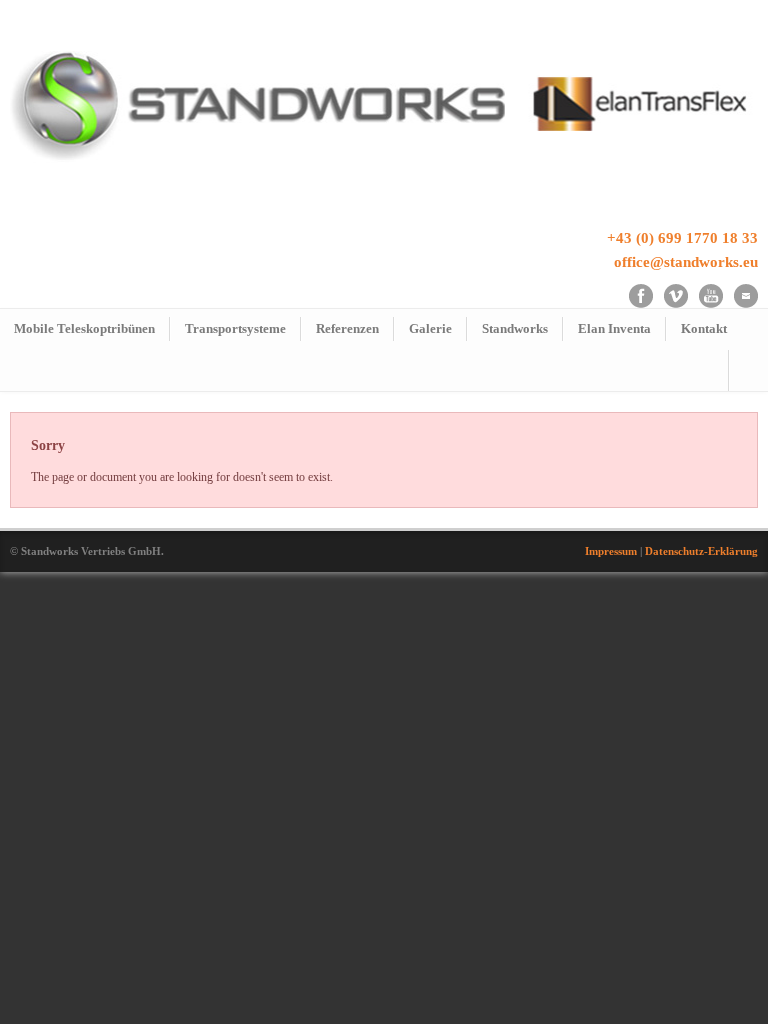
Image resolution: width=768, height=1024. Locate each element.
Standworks (515, 328)
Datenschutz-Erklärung (701, 551)
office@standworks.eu (686, 262)
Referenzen (347, 328)
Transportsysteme (235, 328)
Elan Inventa (614, 328)
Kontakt (704, 328)
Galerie (430, 328)
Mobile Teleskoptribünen (84, 328)
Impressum (611, 551)
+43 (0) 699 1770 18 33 (682, 238)
